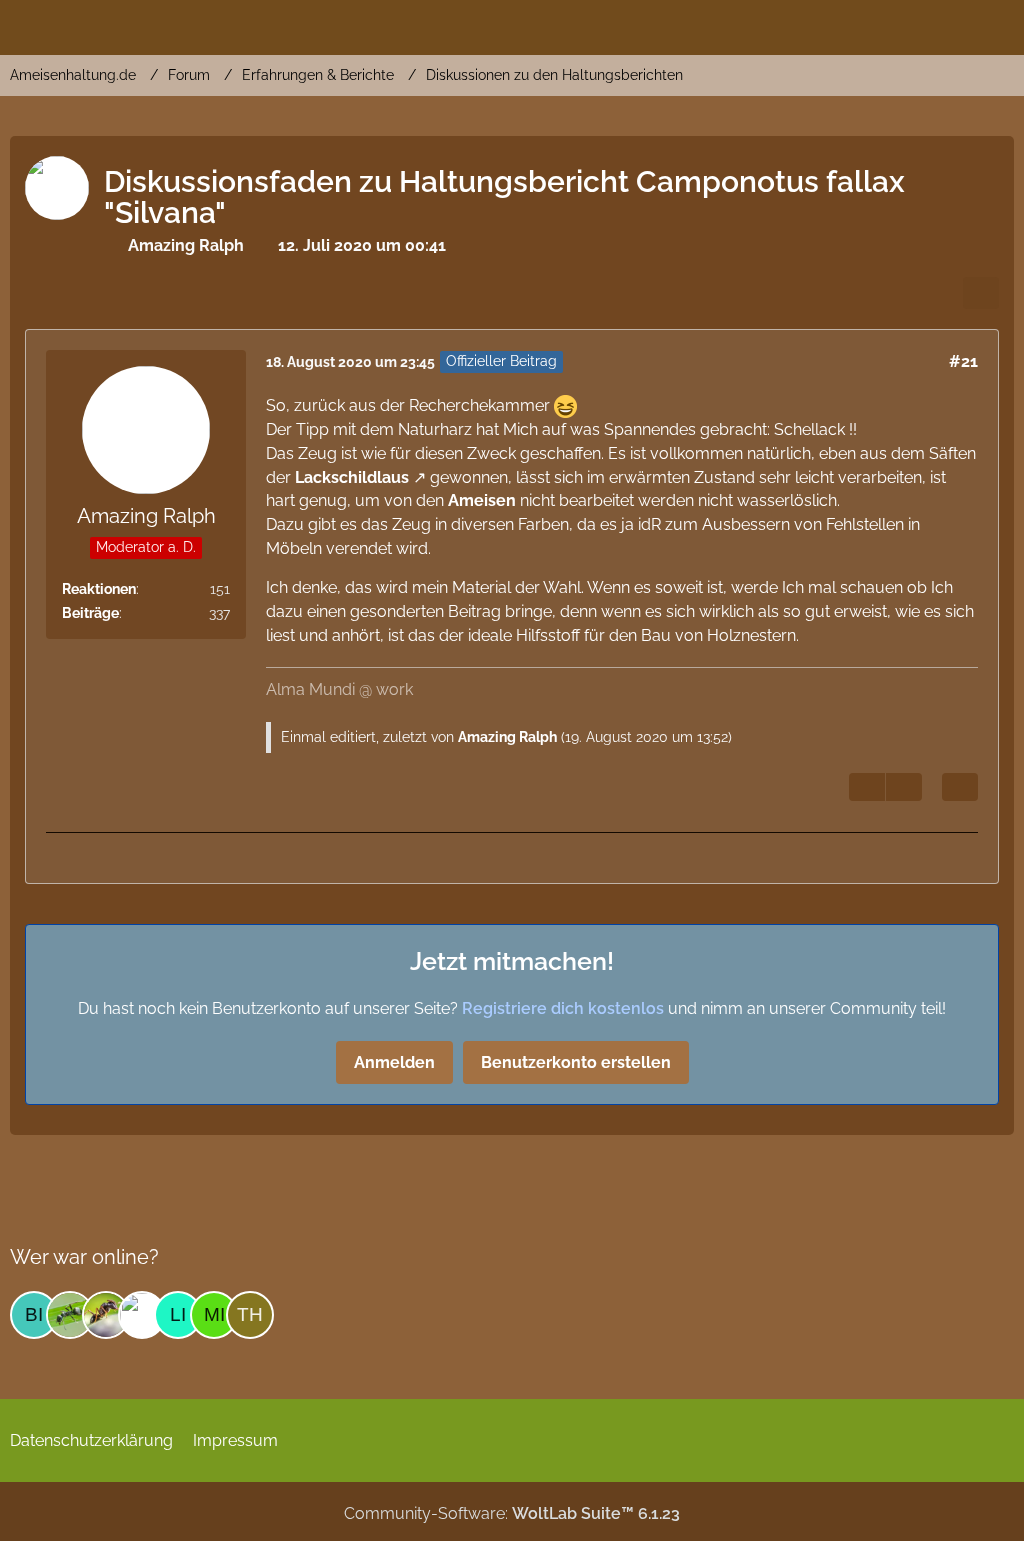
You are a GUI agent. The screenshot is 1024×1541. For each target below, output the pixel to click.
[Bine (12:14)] (34, 1315)
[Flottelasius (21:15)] (70, 1315)
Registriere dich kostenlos (563, 1008)
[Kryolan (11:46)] (142, 1315)
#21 (963, 361)
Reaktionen (99, 589)
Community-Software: (512, 1513)
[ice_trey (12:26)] (106, 1315)
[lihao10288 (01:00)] (178, 1315)
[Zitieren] (960, 787)
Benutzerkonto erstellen (576, 1062)
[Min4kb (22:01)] (214, 1315)
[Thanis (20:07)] (250, 1315)
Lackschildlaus (352, 477)
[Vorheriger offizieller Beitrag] (904, 787)
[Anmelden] (948, 25)
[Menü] (998, 25)
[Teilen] (981, 293)
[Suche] (898, 25)
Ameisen (482, 500)
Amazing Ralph (507, 737)
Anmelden (394, 1062)
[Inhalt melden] (867, 787)
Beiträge (90, 613)
